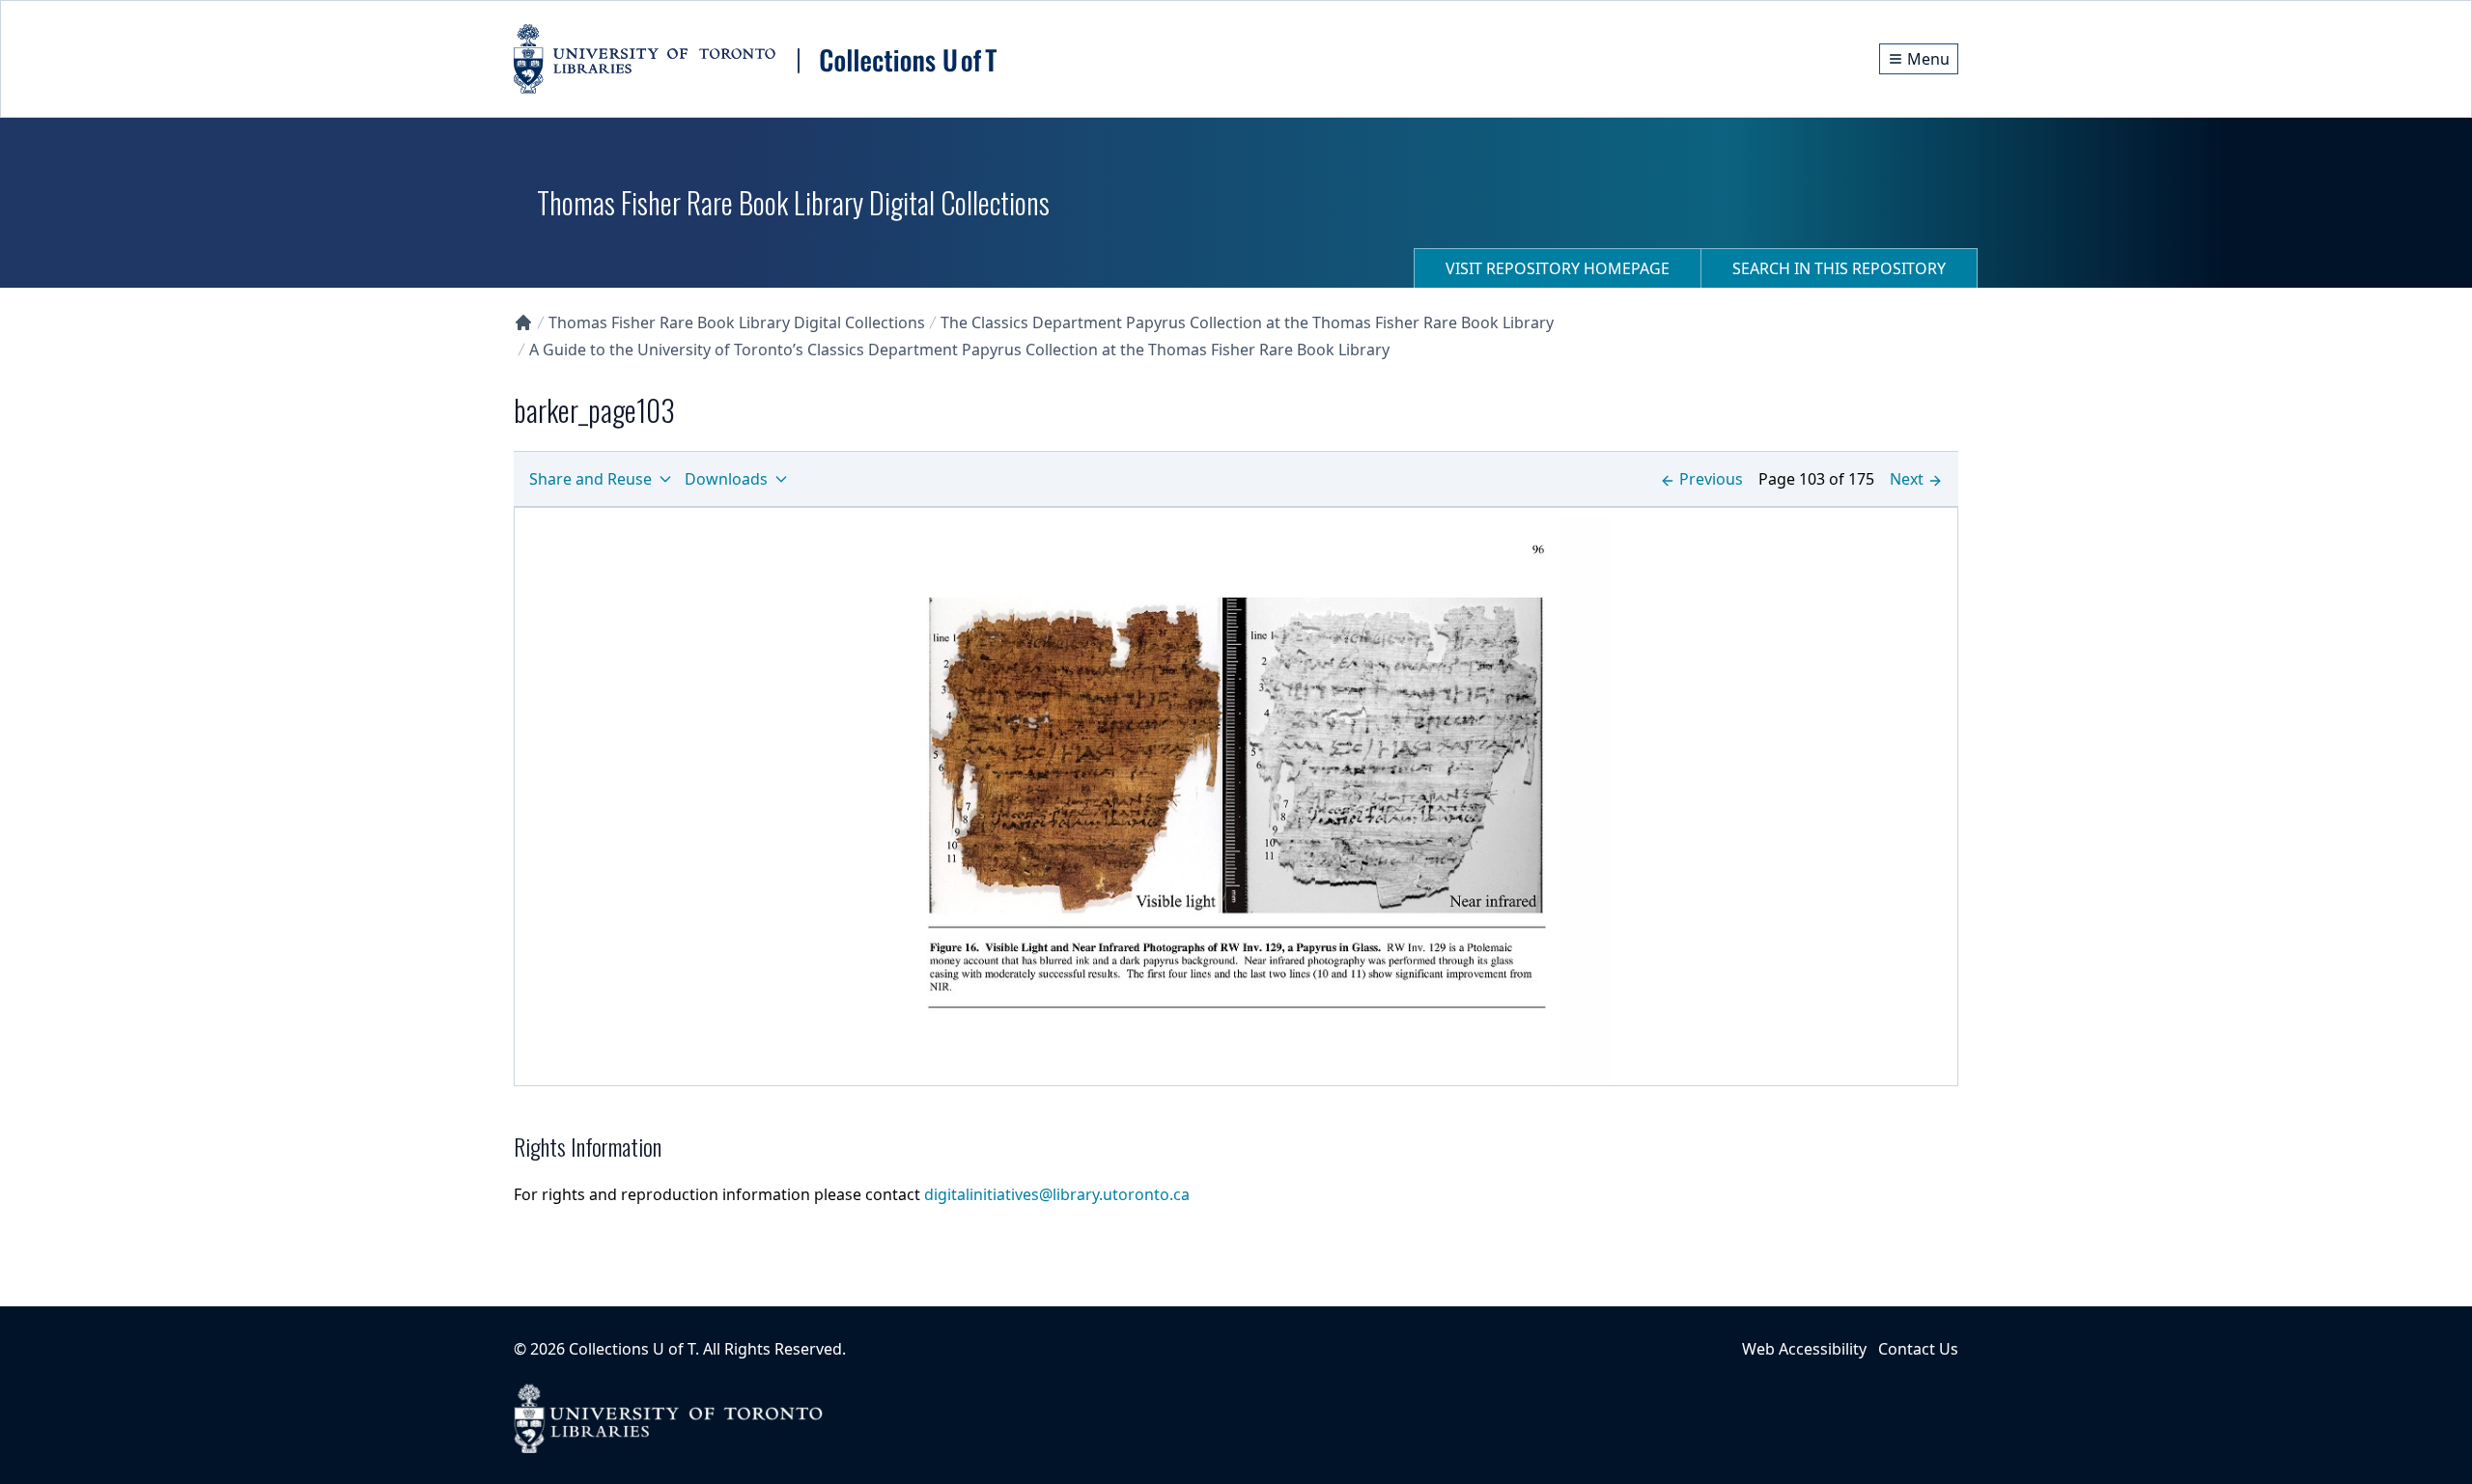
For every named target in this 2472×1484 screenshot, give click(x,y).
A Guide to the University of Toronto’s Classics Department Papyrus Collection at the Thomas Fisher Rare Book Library (959, 350)
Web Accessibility (1804, 1349)
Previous (1711, 479)
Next (1907, 479)
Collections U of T (632, 1349)
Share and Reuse (590, 479)
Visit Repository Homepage (1558, 268)
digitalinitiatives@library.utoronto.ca (1057, 1194)
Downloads (726, 479)
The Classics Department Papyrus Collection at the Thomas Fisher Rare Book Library (1247, 322)
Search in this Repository (1839, 268)
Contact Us (1918, 1349)
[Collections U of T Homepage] (523, 322)
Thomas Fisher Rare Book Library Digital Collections (737, 322)
